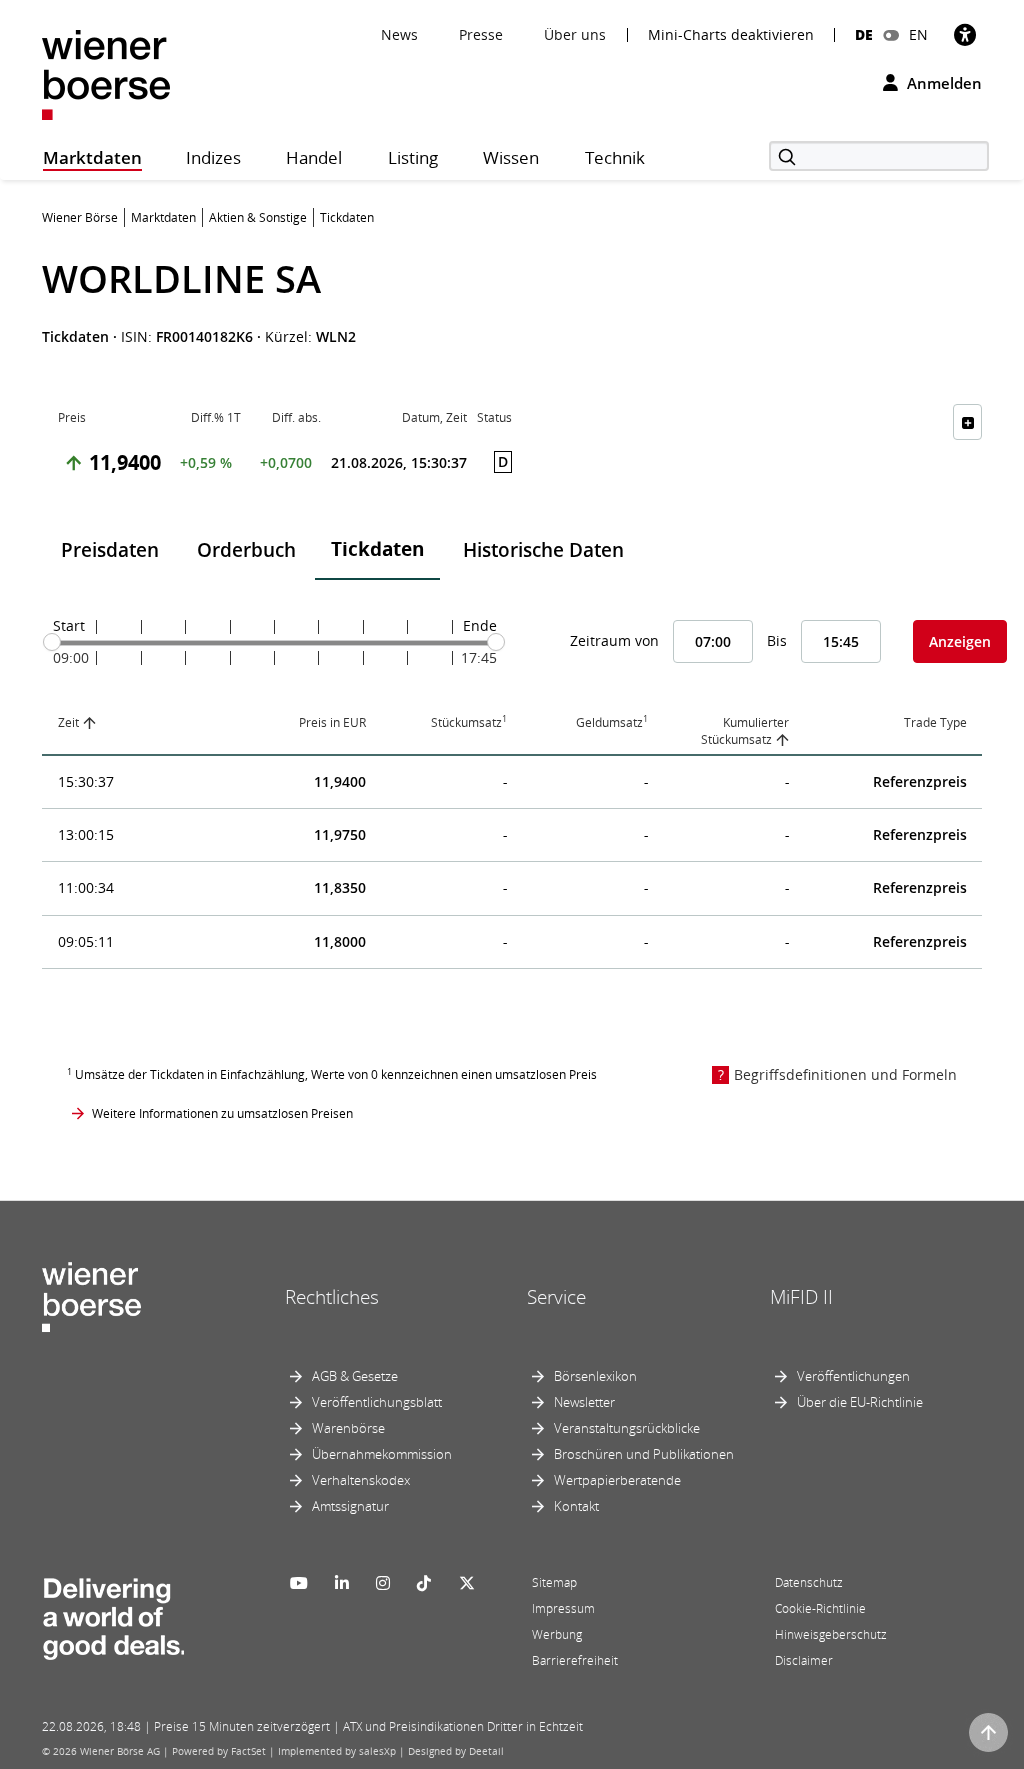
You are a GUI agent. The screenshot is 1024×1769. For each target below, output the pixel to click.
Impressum (563, 1608)
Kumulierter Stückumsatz (745, 731)
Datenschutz (809, 1582)
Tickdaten (377, 549)
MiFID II (801, 1297)
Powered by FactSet (219, 1751)
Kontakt (576, 1506)
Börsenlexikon (595, 1376)
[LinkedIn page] (342, 1583)
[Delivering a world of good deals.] (113, 1614)
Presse (481, 34)
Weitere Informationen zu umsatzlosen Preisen (222, 1113)
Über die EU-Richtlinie (860, 1402)
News (399, 34)
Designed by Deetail (456, 1751)
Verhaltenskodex (361, 1480)
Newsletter (584, 1402)
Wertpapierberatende (617, 1480)
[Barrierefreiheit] (965, 34)
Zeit (68, 722)
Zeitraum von (614, 640)
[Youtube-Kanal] (299, 1583)
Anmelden (942, 83)
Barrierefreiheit (575, 1660)
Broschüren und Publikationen (644, 1454)
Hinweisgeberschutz (831, 1634)
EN (918, 34)
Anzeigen (960, 641)
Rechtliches (332, 1297)
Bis (777, 640)
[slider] (52, 642)
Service (556, 1297)
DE (864, 34)
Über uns (575, 34)
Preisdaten (110, 550)
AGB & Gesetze (355, 1376)
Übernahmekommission (382, 1454)
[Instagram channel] (383, 1583)
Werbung (557, 1634)
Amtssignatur (350, 1506)
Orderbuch (246, 550)
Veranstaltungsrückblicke (627, 1428)
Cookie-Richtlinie (820, 1608)
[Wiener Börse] (106, 73)
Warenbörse (348, 1428)
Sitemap (554, 1582)
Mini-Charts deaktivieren (731, 35)
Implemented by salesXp (337, 1751)
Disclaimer (804, 1660)
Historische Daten (543, 550)
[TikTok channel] (424, 1583)
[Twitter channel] (467, 1583)
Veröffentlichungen (853, 1376)
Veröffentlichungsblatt (377, 1402)
